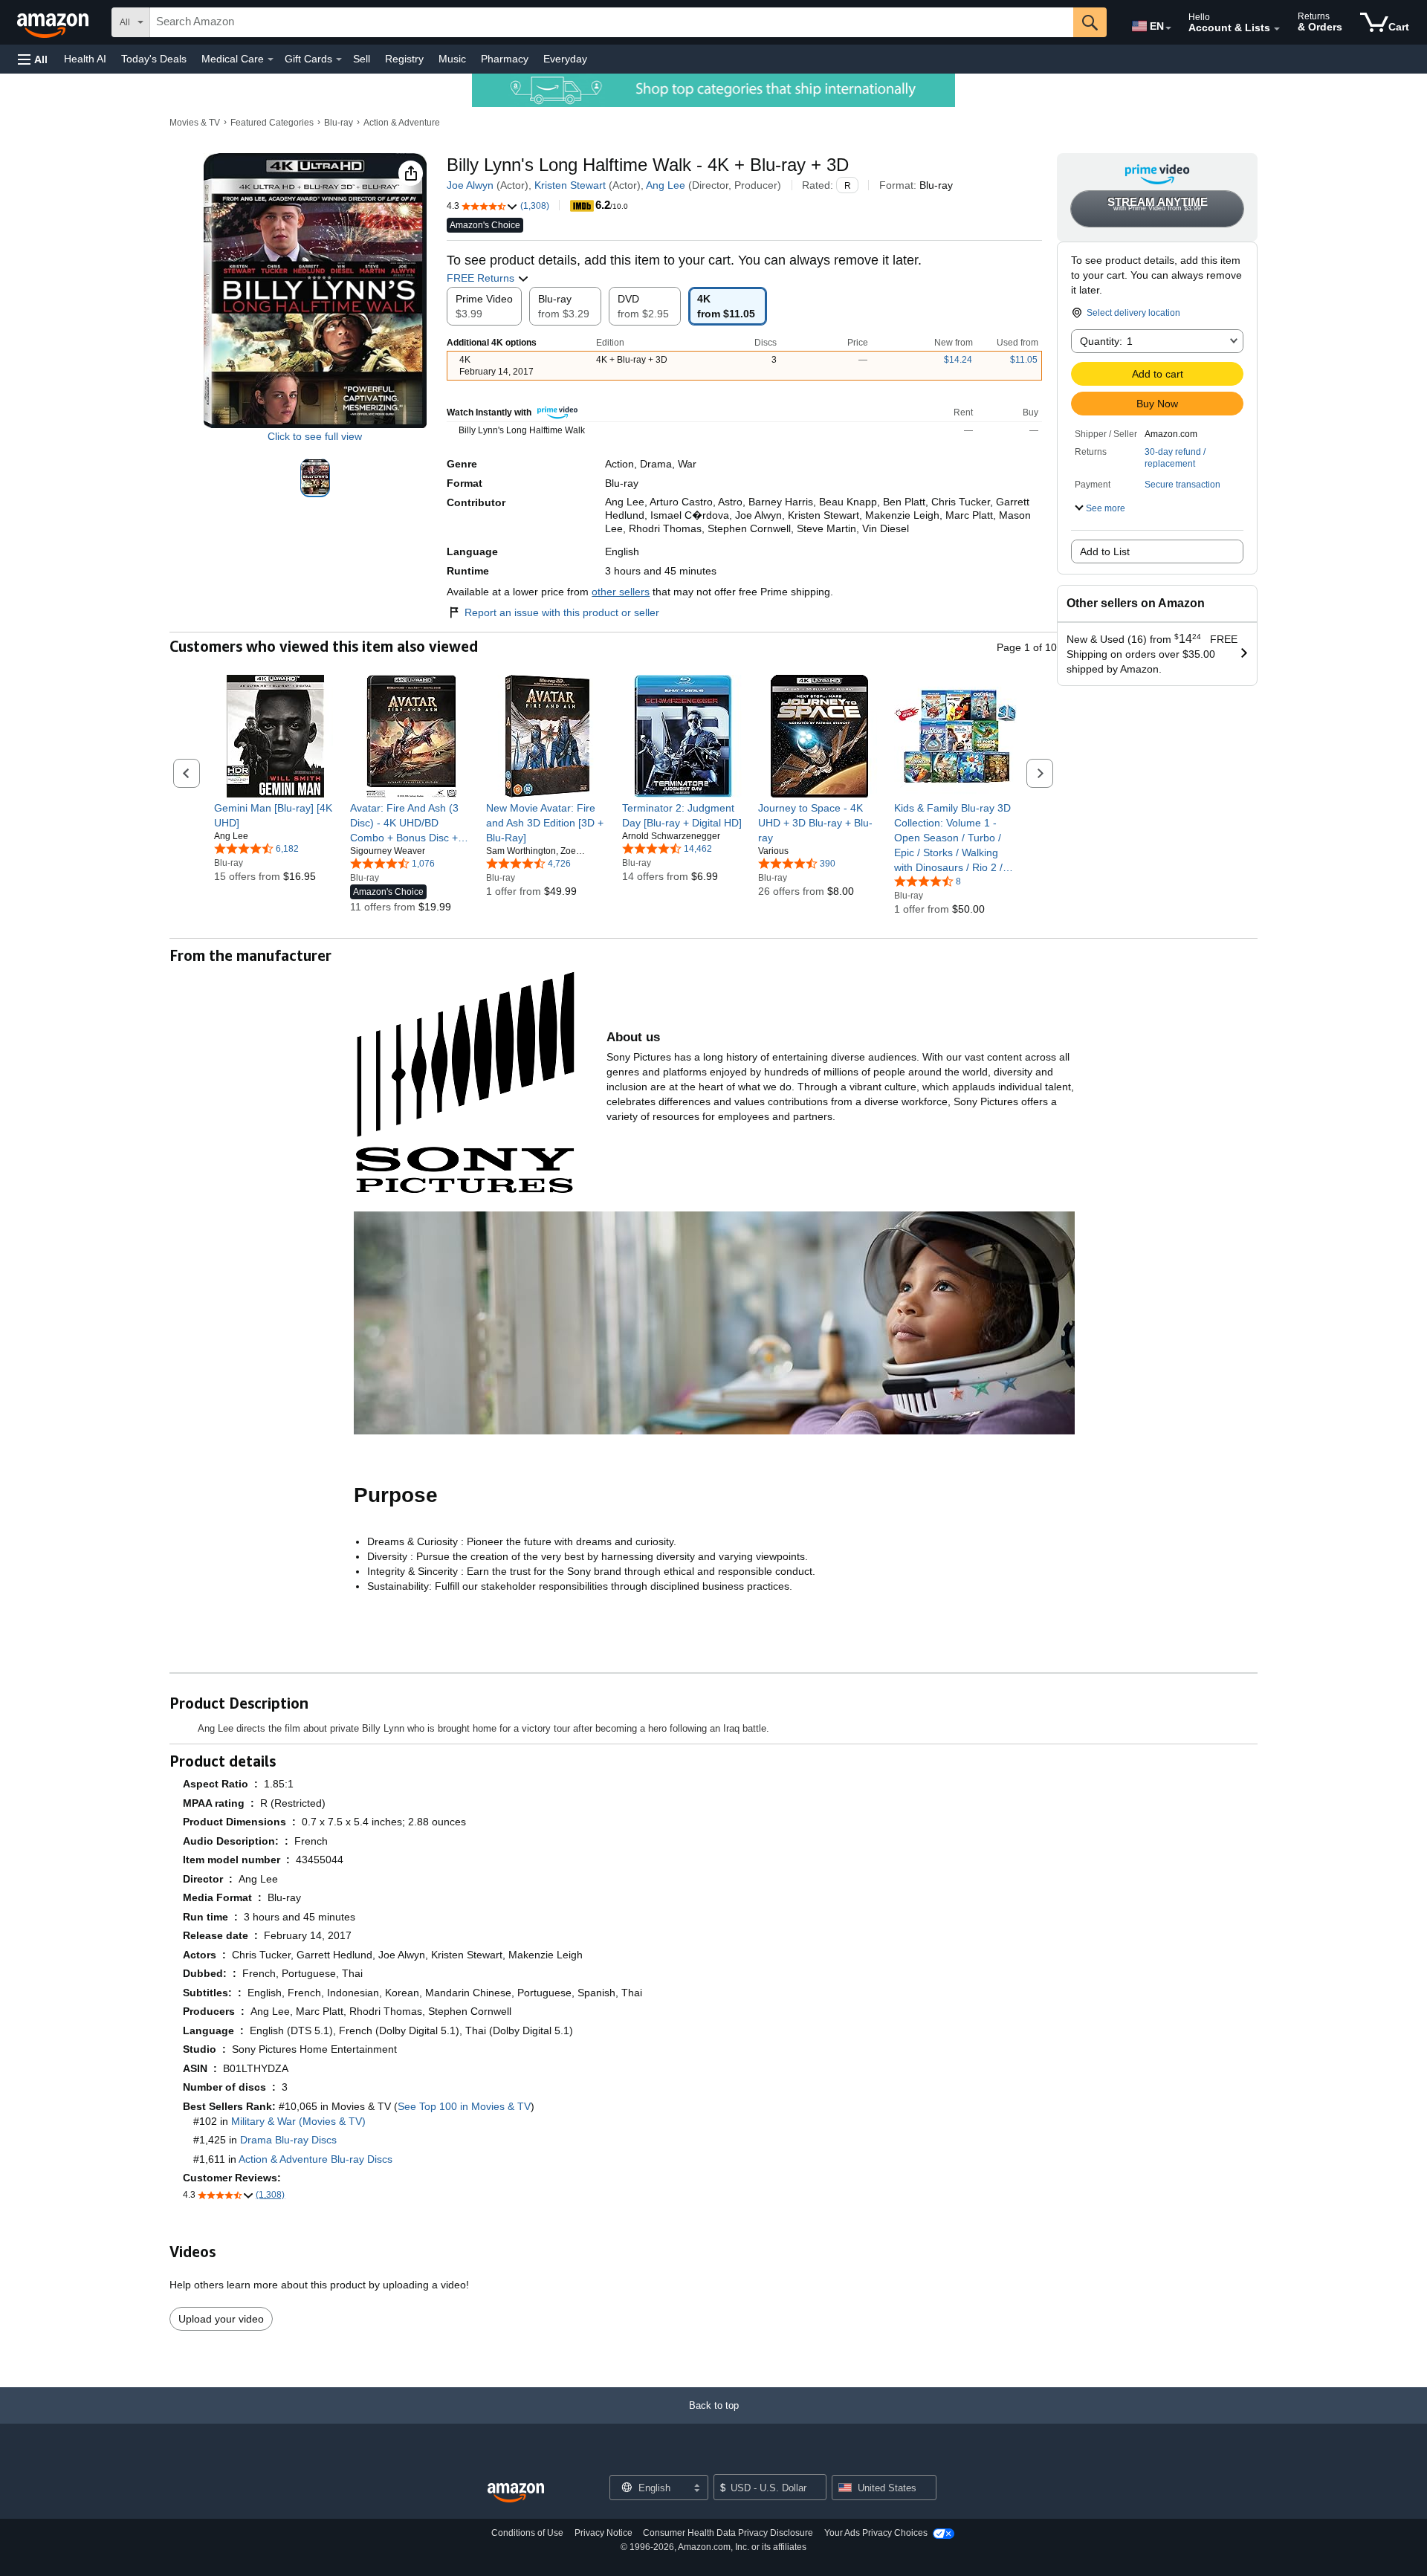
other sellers (621, 592)
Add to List (1105, 551)
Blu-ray (339, 123)
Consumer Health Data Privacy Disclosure (728, 2533)
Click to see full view (315, 436)
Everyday (565, 59)
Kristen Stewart (570, 185)
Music (452, 59)
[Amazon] (54, 22)
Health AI (85, 59)
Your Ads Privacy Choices (876, 2533)
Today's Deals (154, 59)
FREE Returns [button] (482, 278)
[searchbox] (612, 22)
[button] (33, 59)
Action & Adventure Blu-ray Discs (316, 2159)
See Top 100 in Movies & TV (464, 2106)
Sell (362, 59)
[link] (275, 815)
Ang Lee (666, 185)
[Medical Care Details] (271, 59)
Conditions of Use (527, 2533)
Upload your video (221, 2319)
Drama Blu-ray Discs (288, 2140)
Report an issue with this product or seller (562, 612)
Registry (404, 59)
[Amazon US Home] (516, 2493)
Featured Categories (272, 123)
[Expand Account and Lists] (1277, 29)
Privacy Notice (604, 2533)
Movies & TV (195, 123)
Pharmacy (505, 59)
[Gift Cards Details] (339, 59)
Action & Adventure (402, 123)
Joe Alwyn (470, 185)
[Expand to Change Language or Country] (1168, 28)
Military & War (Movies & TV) (298, 2121)
